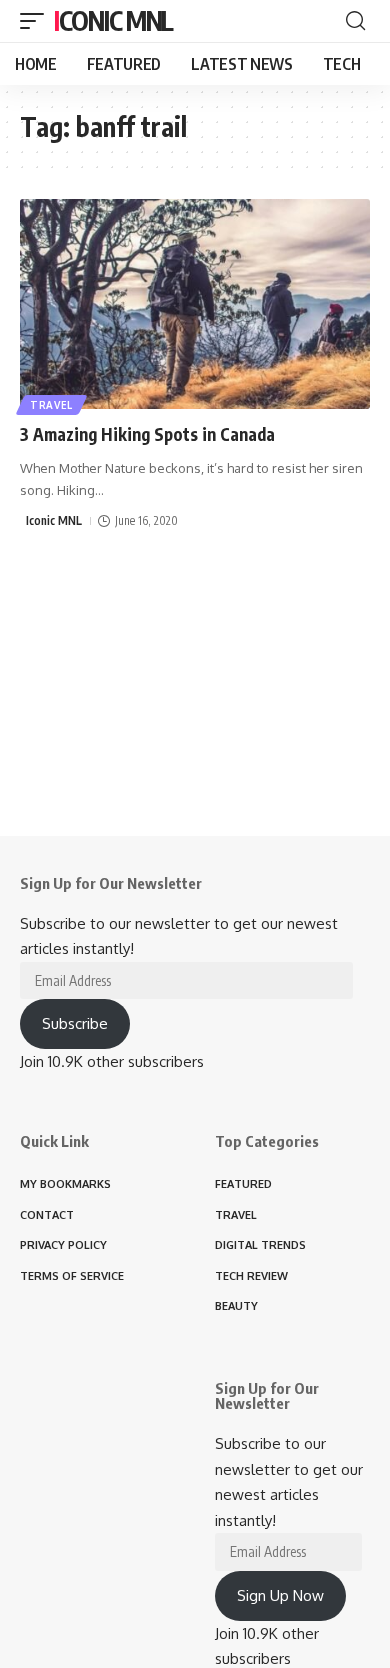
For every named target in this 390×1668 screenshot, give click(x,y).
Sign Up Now (280, 1595)
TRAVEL (51, 405)
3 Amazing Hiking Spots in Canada (147, 434)
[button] (37, 21)
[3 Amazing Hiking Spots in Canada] (195, 304)
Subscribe (75, 1023)
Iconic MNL (113, 20)
